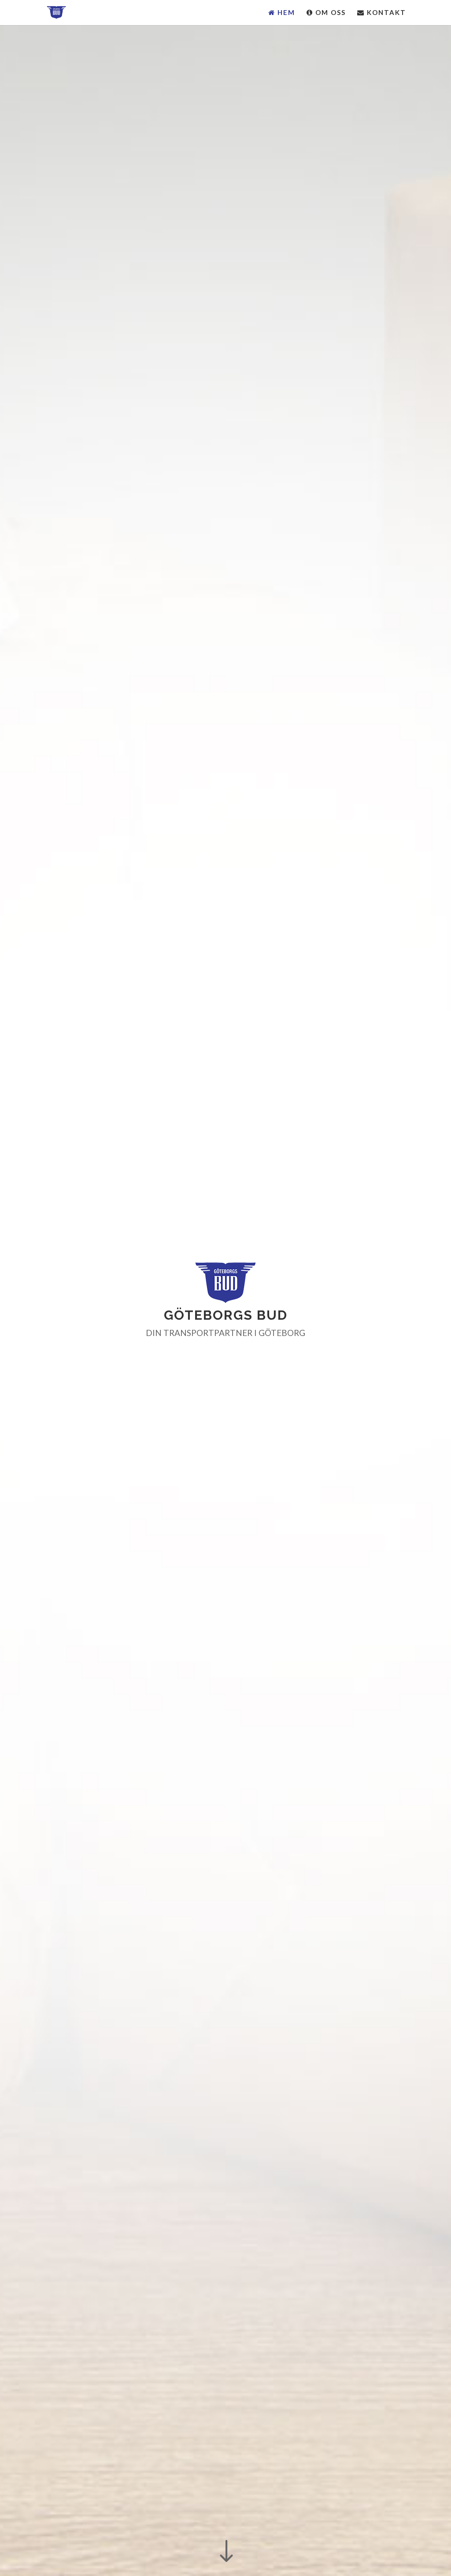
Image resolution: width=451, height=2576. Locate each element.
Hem (285, 13)
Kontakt (385, 13)
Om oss (329, 13)
